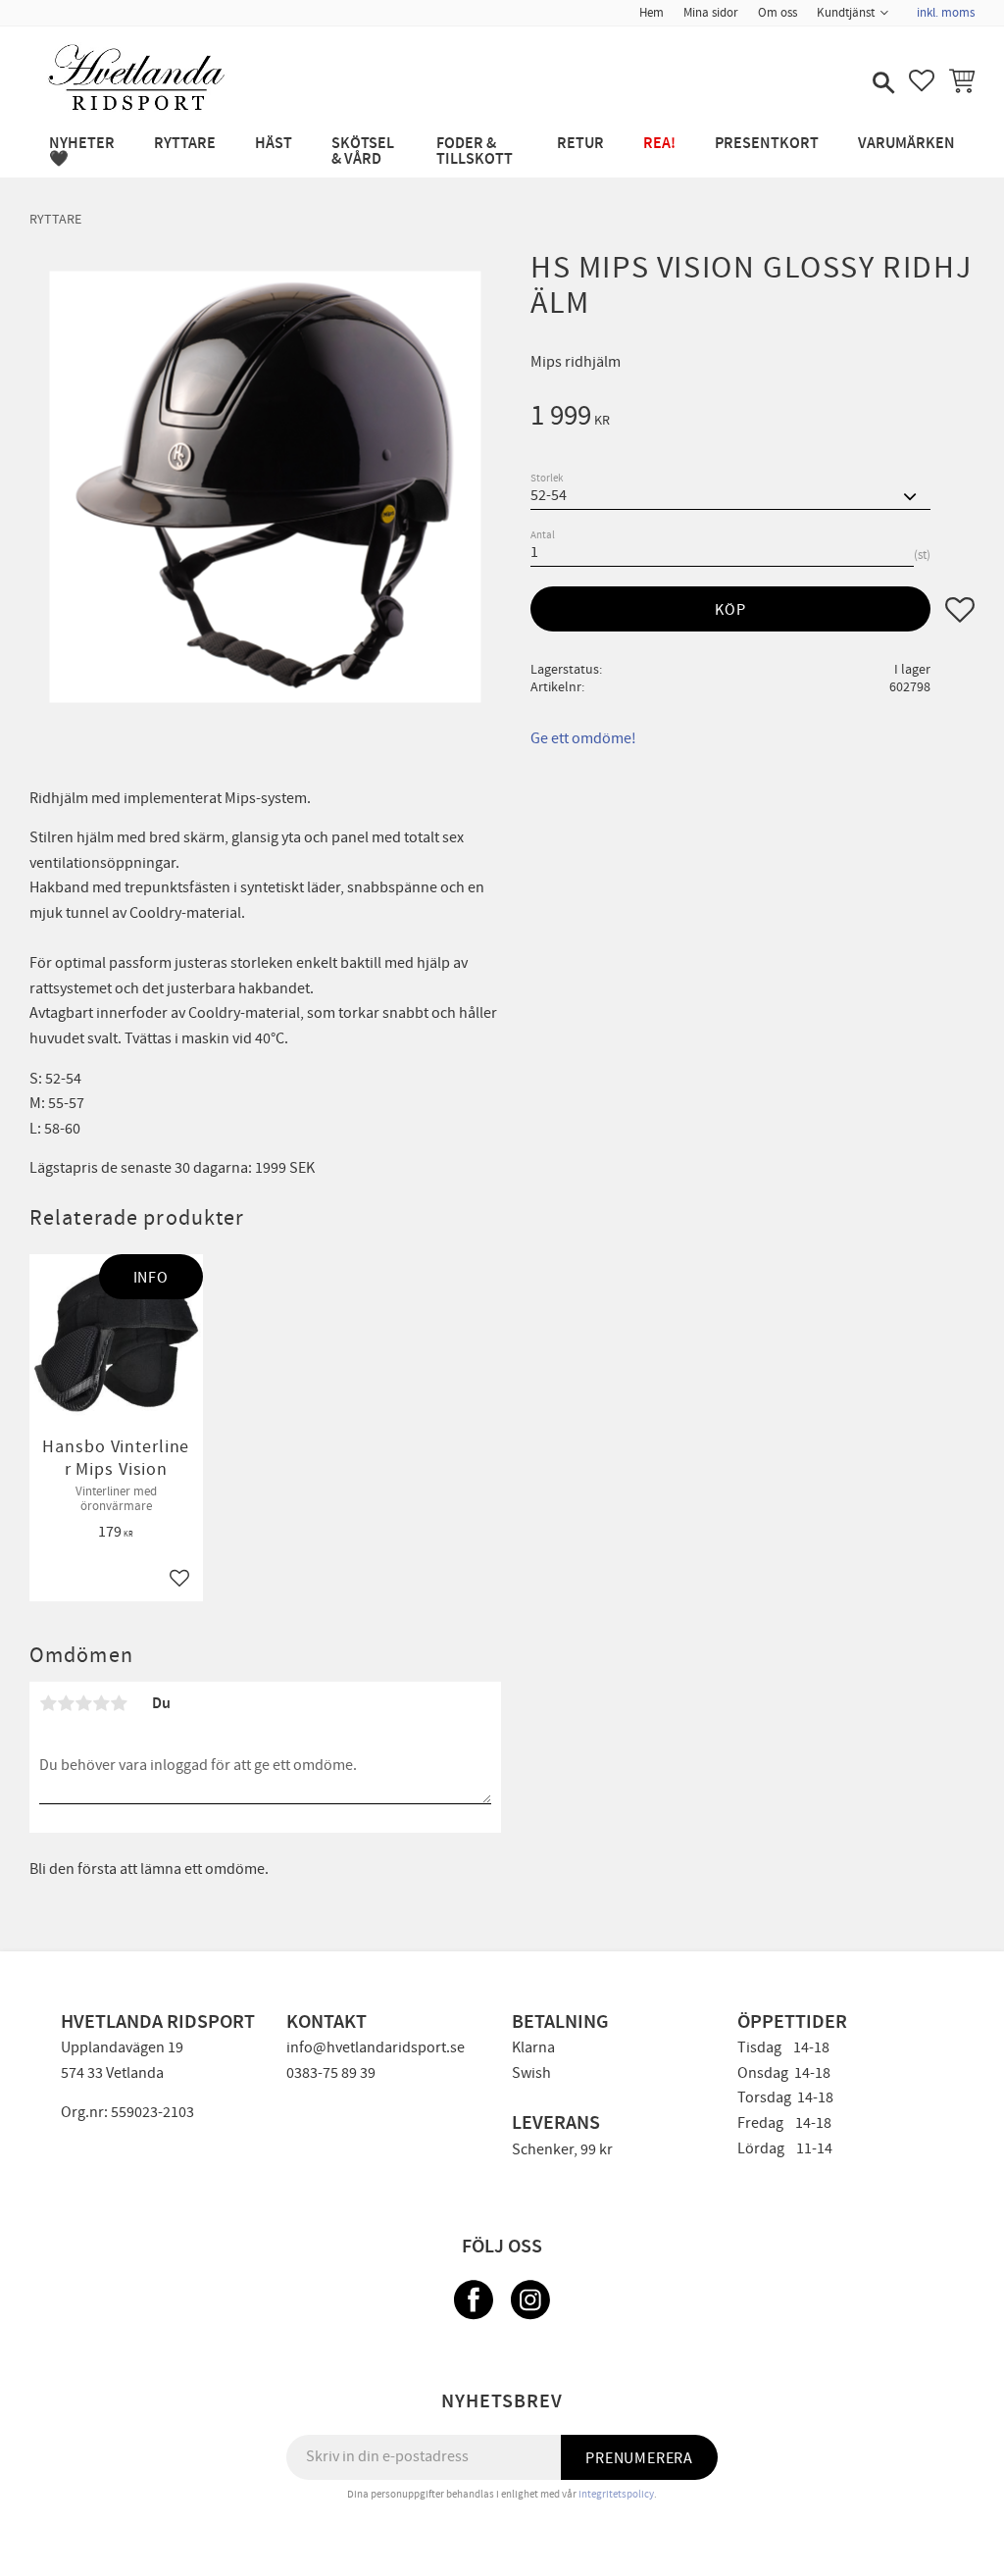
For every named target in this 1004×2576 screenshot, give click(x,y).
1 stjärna (48, 1703)
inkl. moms (946, 13)
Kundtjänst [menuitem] (846, 13)
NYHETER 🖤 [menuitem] (82, 152)
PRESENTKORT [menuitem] (767, 144)
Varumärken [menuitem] (906, 144)
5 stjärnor (119, 1703)
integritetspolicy (616, 2494)
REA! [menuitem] (659, 144)
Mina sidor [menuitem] (711, 13)
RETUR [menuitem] (580, 144)
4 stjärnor (101, 1703)
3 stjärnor (83, 1703)
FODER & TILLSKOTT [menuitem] (475, 152)
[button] (881, 84)
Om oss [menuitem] (778, 13)
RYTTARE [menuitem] (185, 144)
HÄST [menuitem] (274, 144)
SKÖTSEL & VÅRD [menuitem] (363, 152)
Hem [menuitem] (652, 13)
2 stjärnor (66, 1703)
